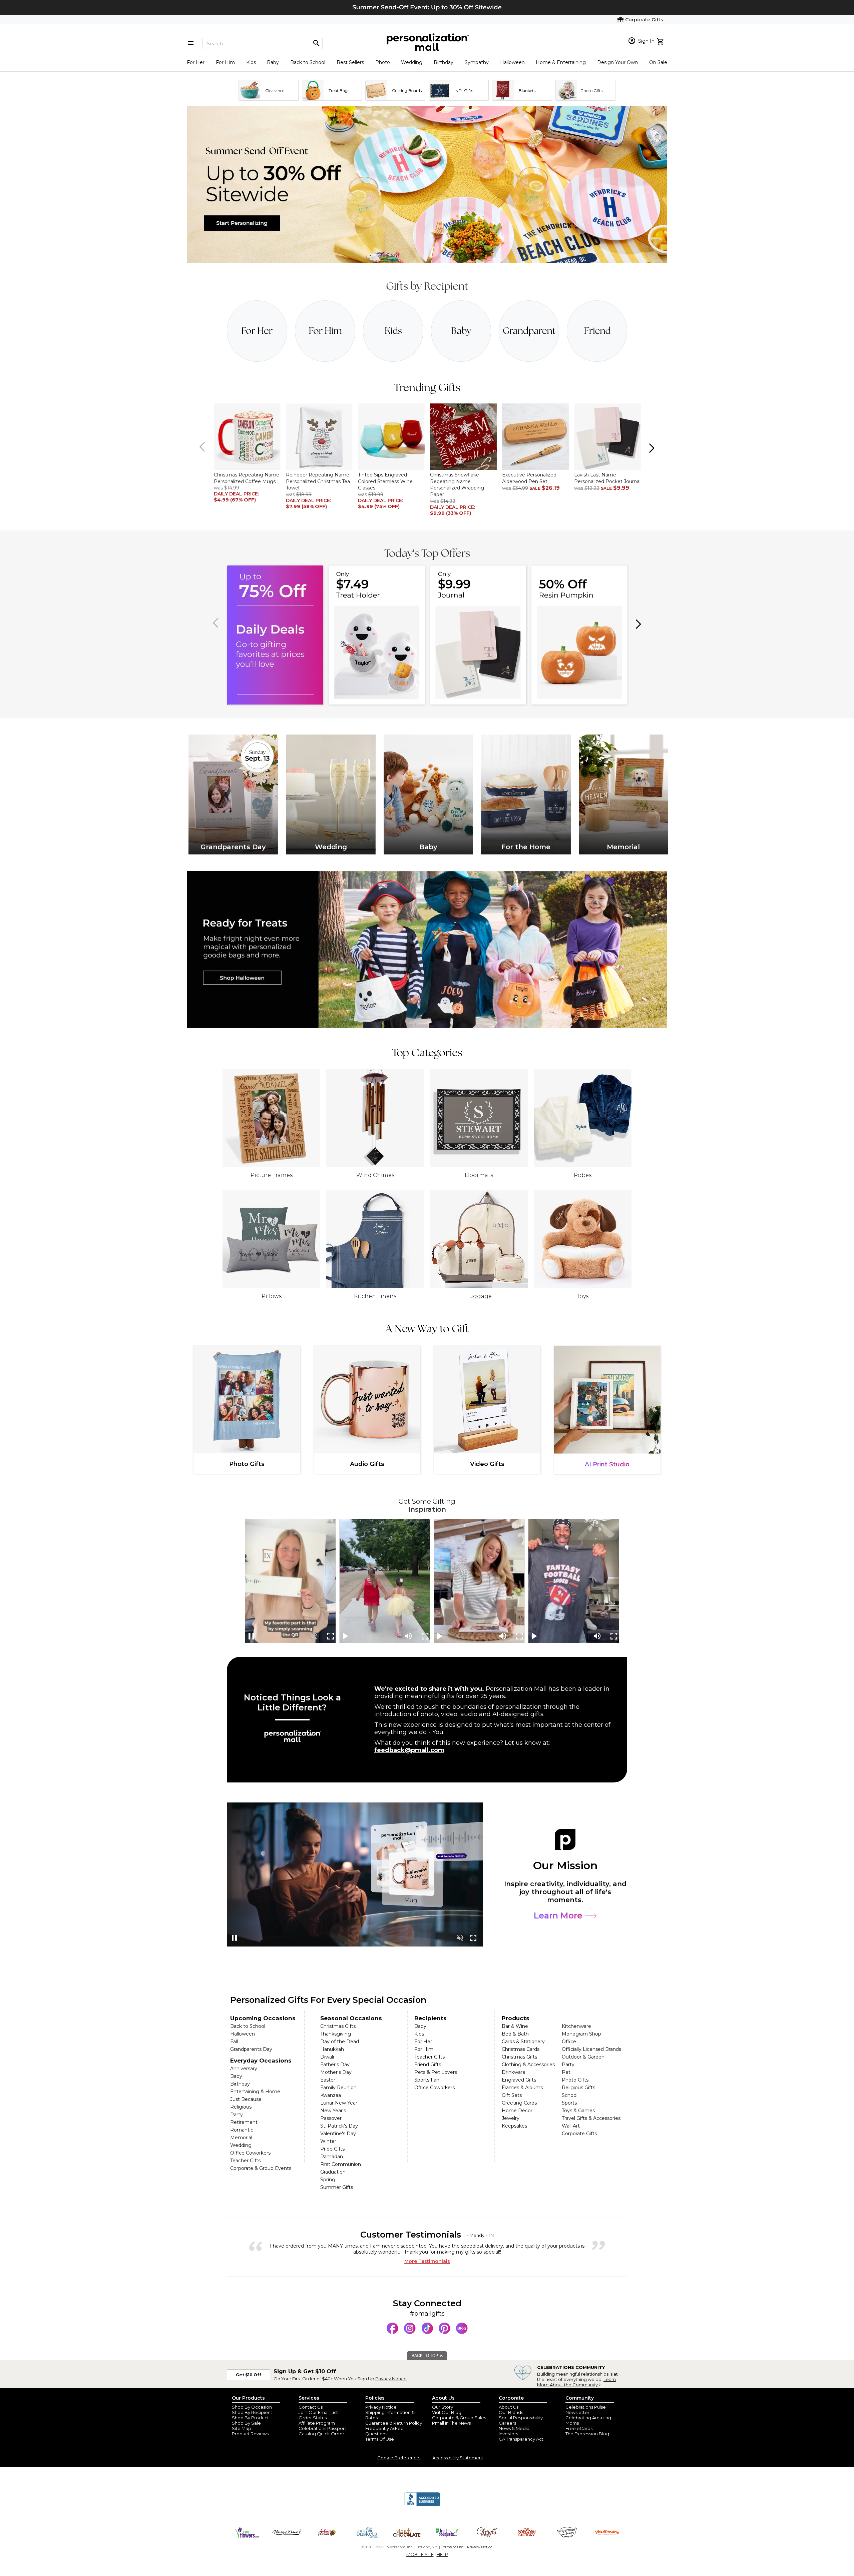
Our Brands (511, 2412)
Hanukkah (332, 2049)
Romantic (242, 2130)
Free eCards (579, 2428)
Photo (383, 62)
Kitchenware (576, 2026)
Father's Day (335, 2065)
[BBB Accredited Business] (422, 2505)
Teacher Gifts (245, 2161)
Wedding (412, 62)
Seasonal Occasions (351, 2018)
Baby (273, 62)
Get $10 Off (249, 2375)
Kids (251, 62)
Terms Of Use (380, 2439)
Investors (508, 2434)
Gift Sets (512, 2095)
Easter (328, 2080)
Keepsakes (514, 2126)
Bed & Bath (515, 2034)
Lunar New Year (339, 2103)
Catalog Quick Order (321, 2434)
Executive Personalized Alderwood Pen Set (529, 478)
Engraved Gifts (519, 2080)
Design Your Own (617, 62)
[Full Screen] (331, 1636)
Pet (566, 2072)
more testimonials (427, 2261)
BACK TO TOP (425, 2356)
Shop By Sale (246, 2423)
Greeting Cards (519, 2103)
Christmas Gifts (338, 2026)
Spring (328, 2180)
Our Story (443, 2407)
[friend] (597, 331)
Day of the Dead (340, 2042)
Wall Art (571, 2126)
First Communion (341, 2164)
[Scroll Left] (203, 447)
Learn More (559, 1915)
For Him (225, 62)
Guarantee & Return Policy (394, 2423)
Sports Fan (427, 2080)
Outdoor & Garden (583, 2057)
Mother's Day (336, 2072)
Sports (569, 2103)
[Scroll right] (651, 447)
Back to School (308, 62)
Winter (328, 2141)
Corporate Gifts (579, 2134)
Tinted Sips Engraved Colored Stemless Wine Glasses (385, 481)
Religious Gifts (578, 2088)
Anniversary (244, 2069)
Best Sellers (350, 62)
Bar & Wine (515, 2026)
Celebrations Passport (322, 2428)
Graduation (333, 2172)
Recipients (431, 2018)
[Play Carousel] (346, 1636)
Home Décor (517, 2111)
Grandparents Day (251, 2049)
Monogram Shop (581, 2034)
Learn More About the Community (576, 2382)
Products (516, 2018)
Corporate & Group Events (261, 2168)
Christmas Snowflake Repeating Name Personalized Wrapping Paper (457, 485)
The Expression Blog (587, 2434)
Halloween (512, 62)
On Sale (658, 62)
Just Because (246, 2099)
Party (237, 2115)
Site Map (242, 2428)
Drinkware (514, 2072)
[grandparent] (529, 331)
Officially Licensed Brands (591, 2049)
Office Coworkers (250, 2153)
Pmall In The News (451, 2423)
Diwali (327, 2057)
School (570, 2095)
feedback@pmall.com (409, 1750)
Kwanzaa (331, 2095)
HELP (442, 2554)
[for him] (325, 331)
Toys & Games (578, 2111)
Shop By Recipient (252, 2412)
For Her (196, 62)
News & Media (514, 2428)
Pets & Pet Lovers (436, 2072)
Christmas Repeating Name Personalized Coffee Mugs (247, 478)
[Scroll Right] (637, 623)
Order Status (313, 2418)
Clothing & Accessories (528, 2065)
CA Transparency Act (521, 2439)
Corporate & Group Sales (459, 2418)
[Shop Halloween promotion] (427, 950)
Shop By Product (250, 2418)
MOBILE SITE (420, 2554)
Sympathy (477, 62)
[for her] (257, 331)
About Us (509, 2407)
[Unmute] (314, 1636)
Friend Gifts (428, 2065)
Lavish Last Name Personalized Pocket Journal (607, 478)
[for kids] (393, 331)
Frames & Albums (522, 2088)
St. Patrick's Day (339, 2126)
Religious (241, 2107)
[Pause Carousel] (252, 1636)
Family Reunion (338, 2088)
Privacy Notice (391, 2379)
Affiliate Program (317, 2423)
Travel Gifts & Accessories (591, 2118)
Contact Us (311, 2407)
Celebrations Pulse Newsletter (586, 2410)
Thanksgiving (336, 2034)
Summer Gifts (337, 2187)
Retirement (244, 2122)
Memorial (241, 2138)
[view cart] (661, 41)
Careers (507, 2423)
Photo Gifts (575, 2080)
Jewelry (511, 2118)
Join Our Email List (318, 2412)
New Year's (333, 2111)
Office (569, 2042)
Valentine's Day (338, 2134)
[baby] (461, 331)
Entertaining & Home (255, 2092)
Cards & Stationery (523, 2042)
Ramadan (332, 2157)
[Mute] (408, 1636)
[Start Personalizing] (427, 261)
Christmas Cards (521, 2049)
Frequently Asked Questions (384, 2431)
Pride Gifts (332, 2149)
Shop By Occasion (252, 2407)
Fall (234, 2042)
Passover (331, 2118)
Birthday (444, 62)
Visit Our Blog (447, 2412)
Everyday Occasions (261, 2061)
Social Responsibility (521, 2418)
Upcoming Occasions (263, 2018)
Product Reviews (250, 2434)
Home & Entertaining (561, 62)
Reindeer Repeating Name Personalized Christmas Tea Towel (318, 481)
